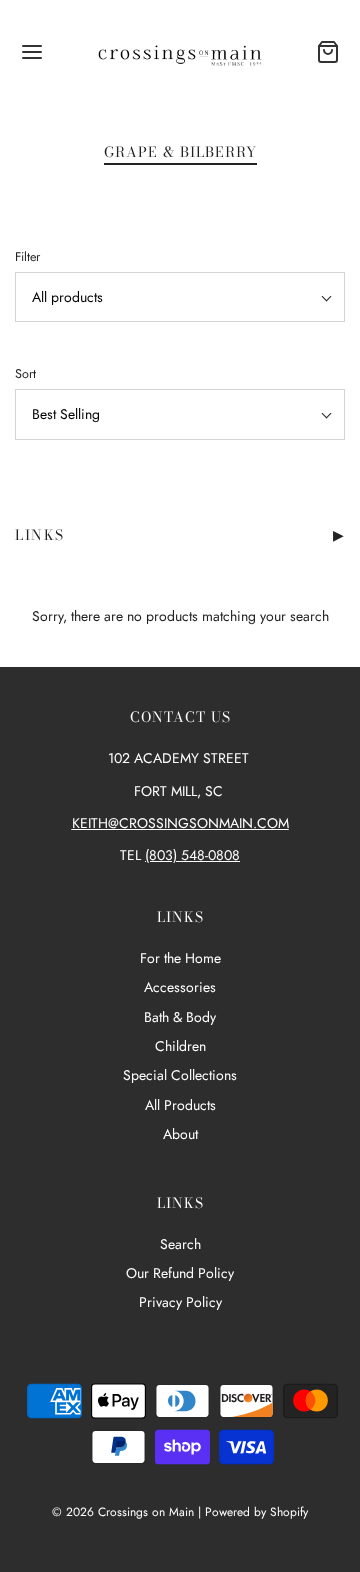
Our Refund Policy (180, 1273)
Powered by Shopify (256, 1512)
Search (180, 1244)
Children (180, 1046)
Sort (25, 374)
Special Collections (180, 1075)
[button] (180, 297)
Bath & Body (180, 1017)
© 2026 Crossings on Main (123, 1512)
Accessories (180, 987)
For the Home (180, 958)
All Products (180, 1105)
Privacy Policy (180, 1302)
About (180, 1134)
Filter (27, 257)
